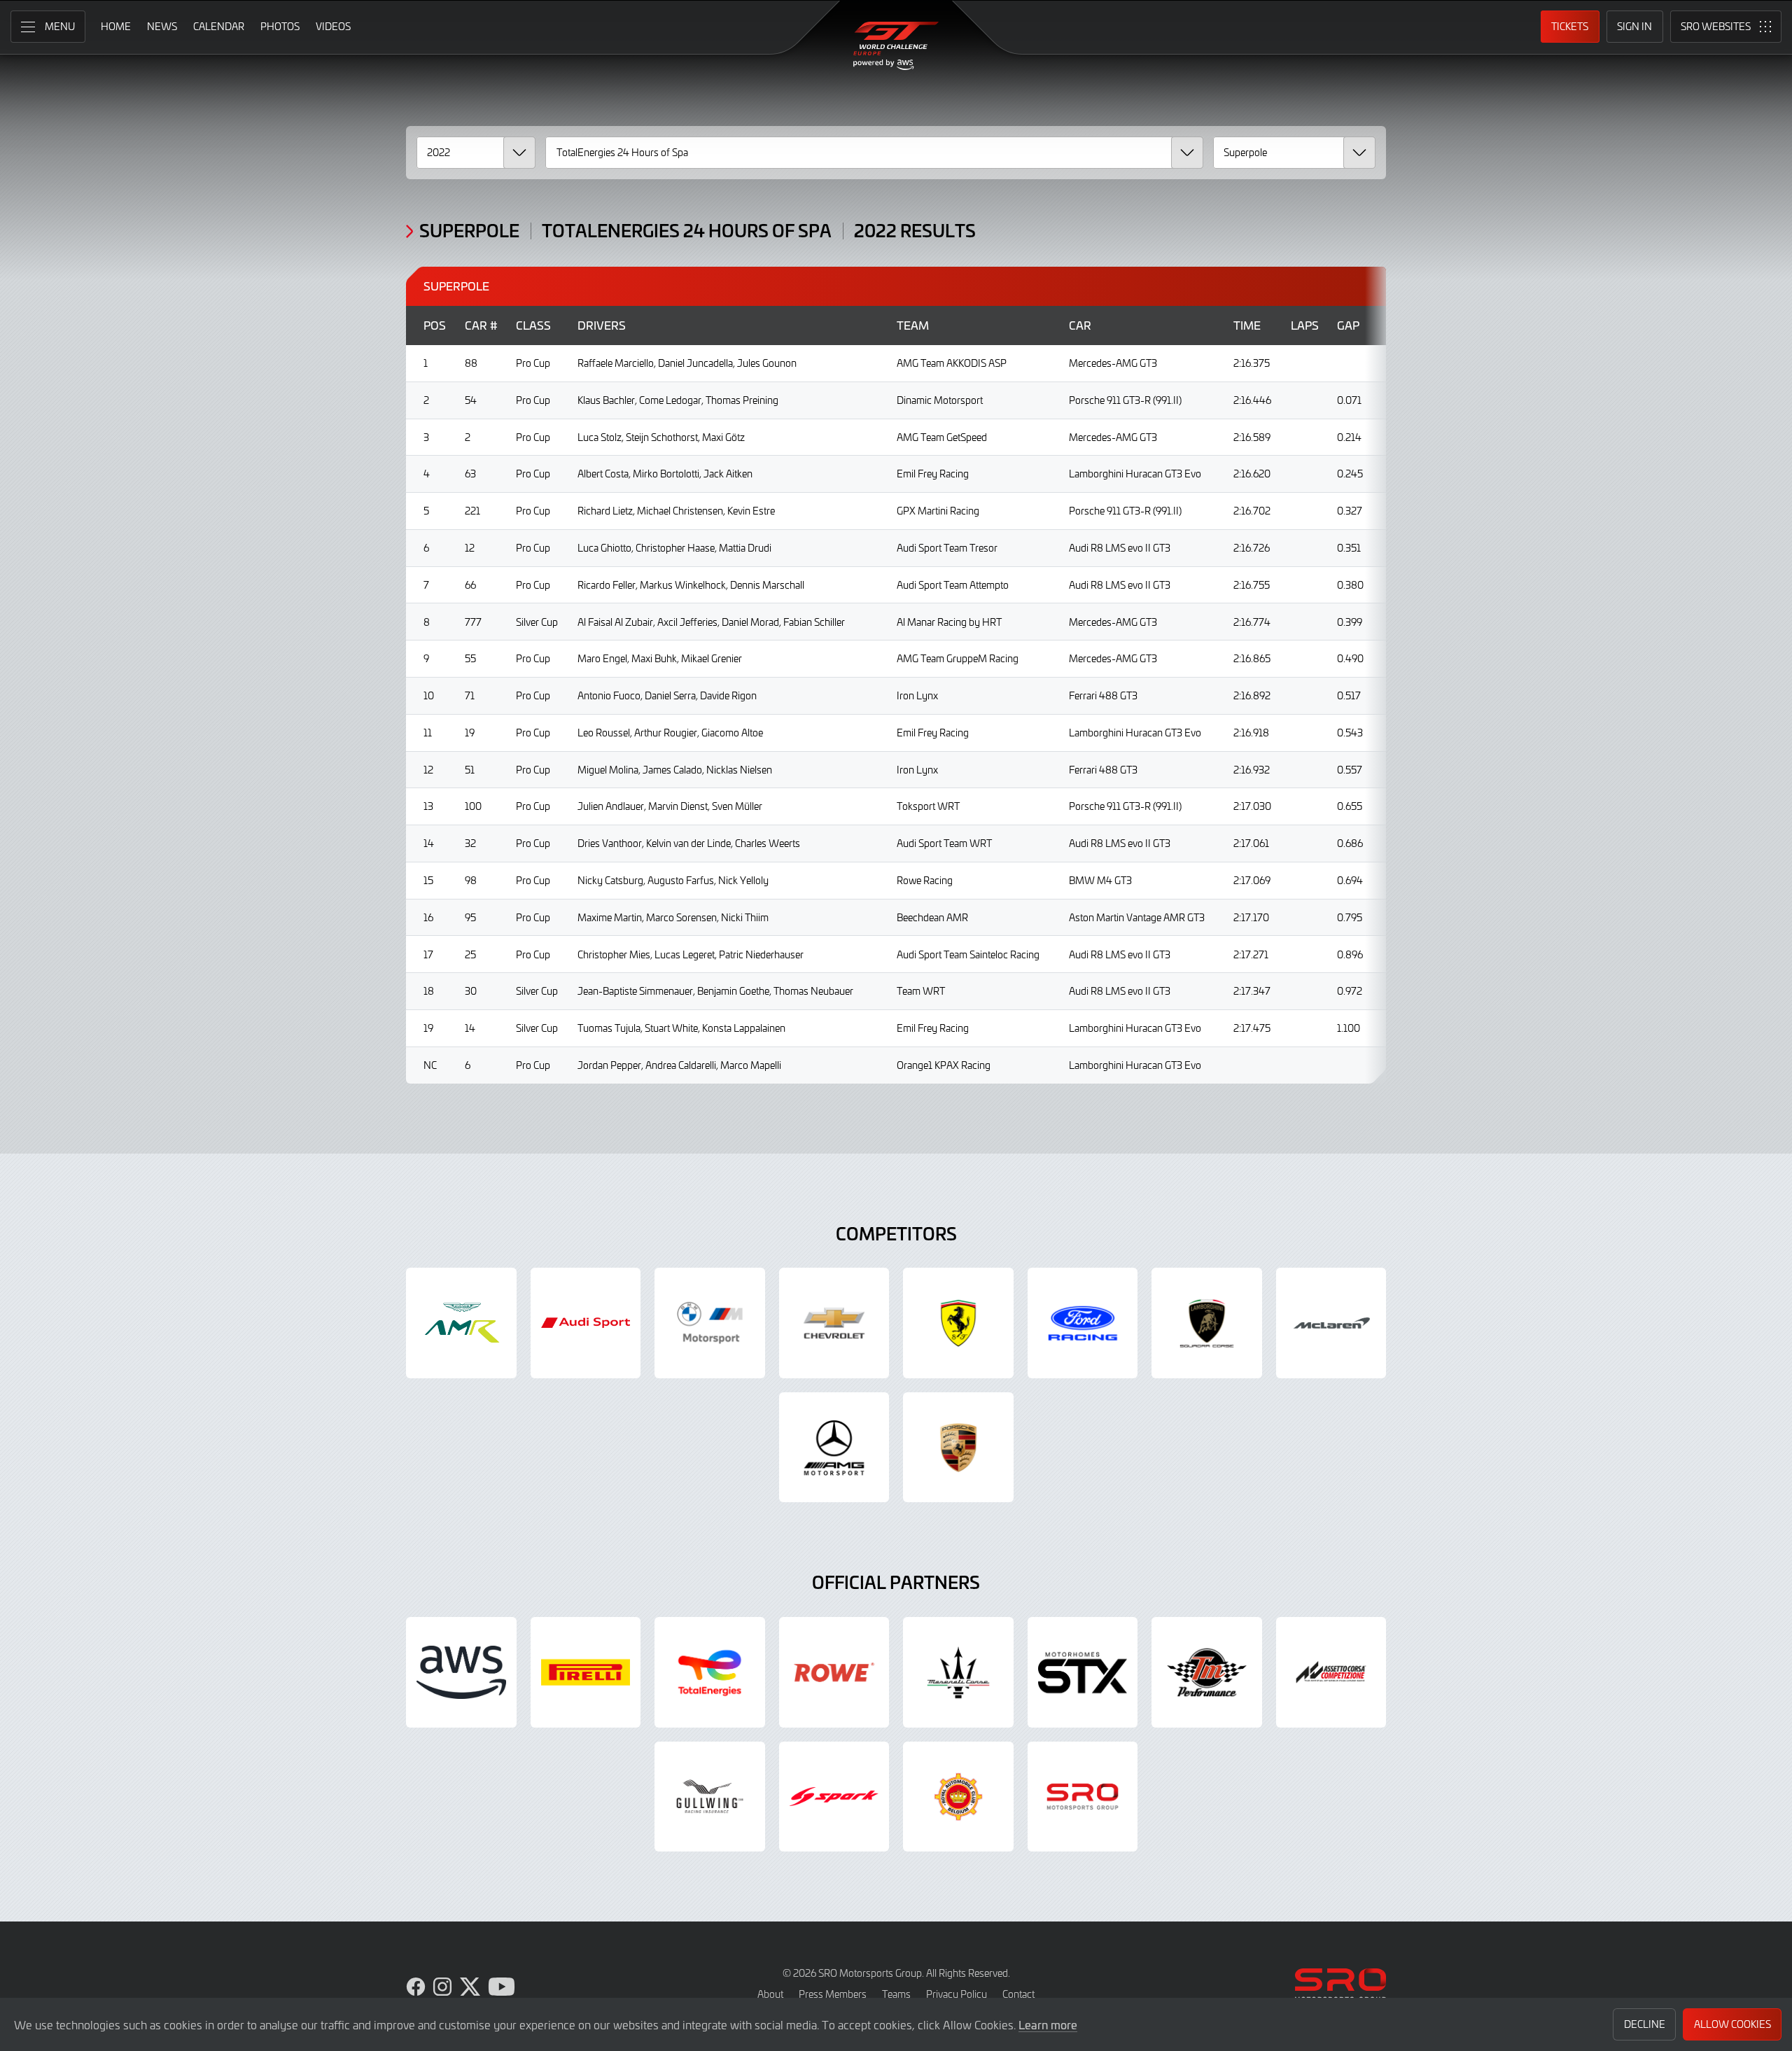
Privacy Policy (957, 1994)
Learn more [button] (1048, 2024)
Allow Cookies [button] (1732, 2024)
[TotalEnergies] (710, 1672)
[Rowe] (834, 1672)
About (770, 1994)
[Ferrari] (958, 1323)
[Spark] (834, 1797)
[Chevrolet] (834, 1323)
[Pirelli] (586, 1672)
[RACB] (958, 1797)
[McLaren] (1331, 1323)
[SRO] (1083, 1797)
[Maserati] (958, 1672)
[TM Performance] (1207, 1672)
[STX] (1083, 1672)
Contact (1018, 1994)
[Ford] (1083, 1323)
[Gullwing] (710, 1797)
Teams (896, 1994)
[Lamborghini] (1207, 1323)
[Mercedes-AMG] (834, 1448)
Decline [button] (1645, 2024)
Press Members (833, 1994)
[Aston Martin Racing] (461, 1323)
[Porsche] (958, 1448)
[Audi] (586, 1323)
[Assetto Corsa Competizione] (1331, 1672)
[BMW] (710, 1323)
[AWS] (461, 1672)
